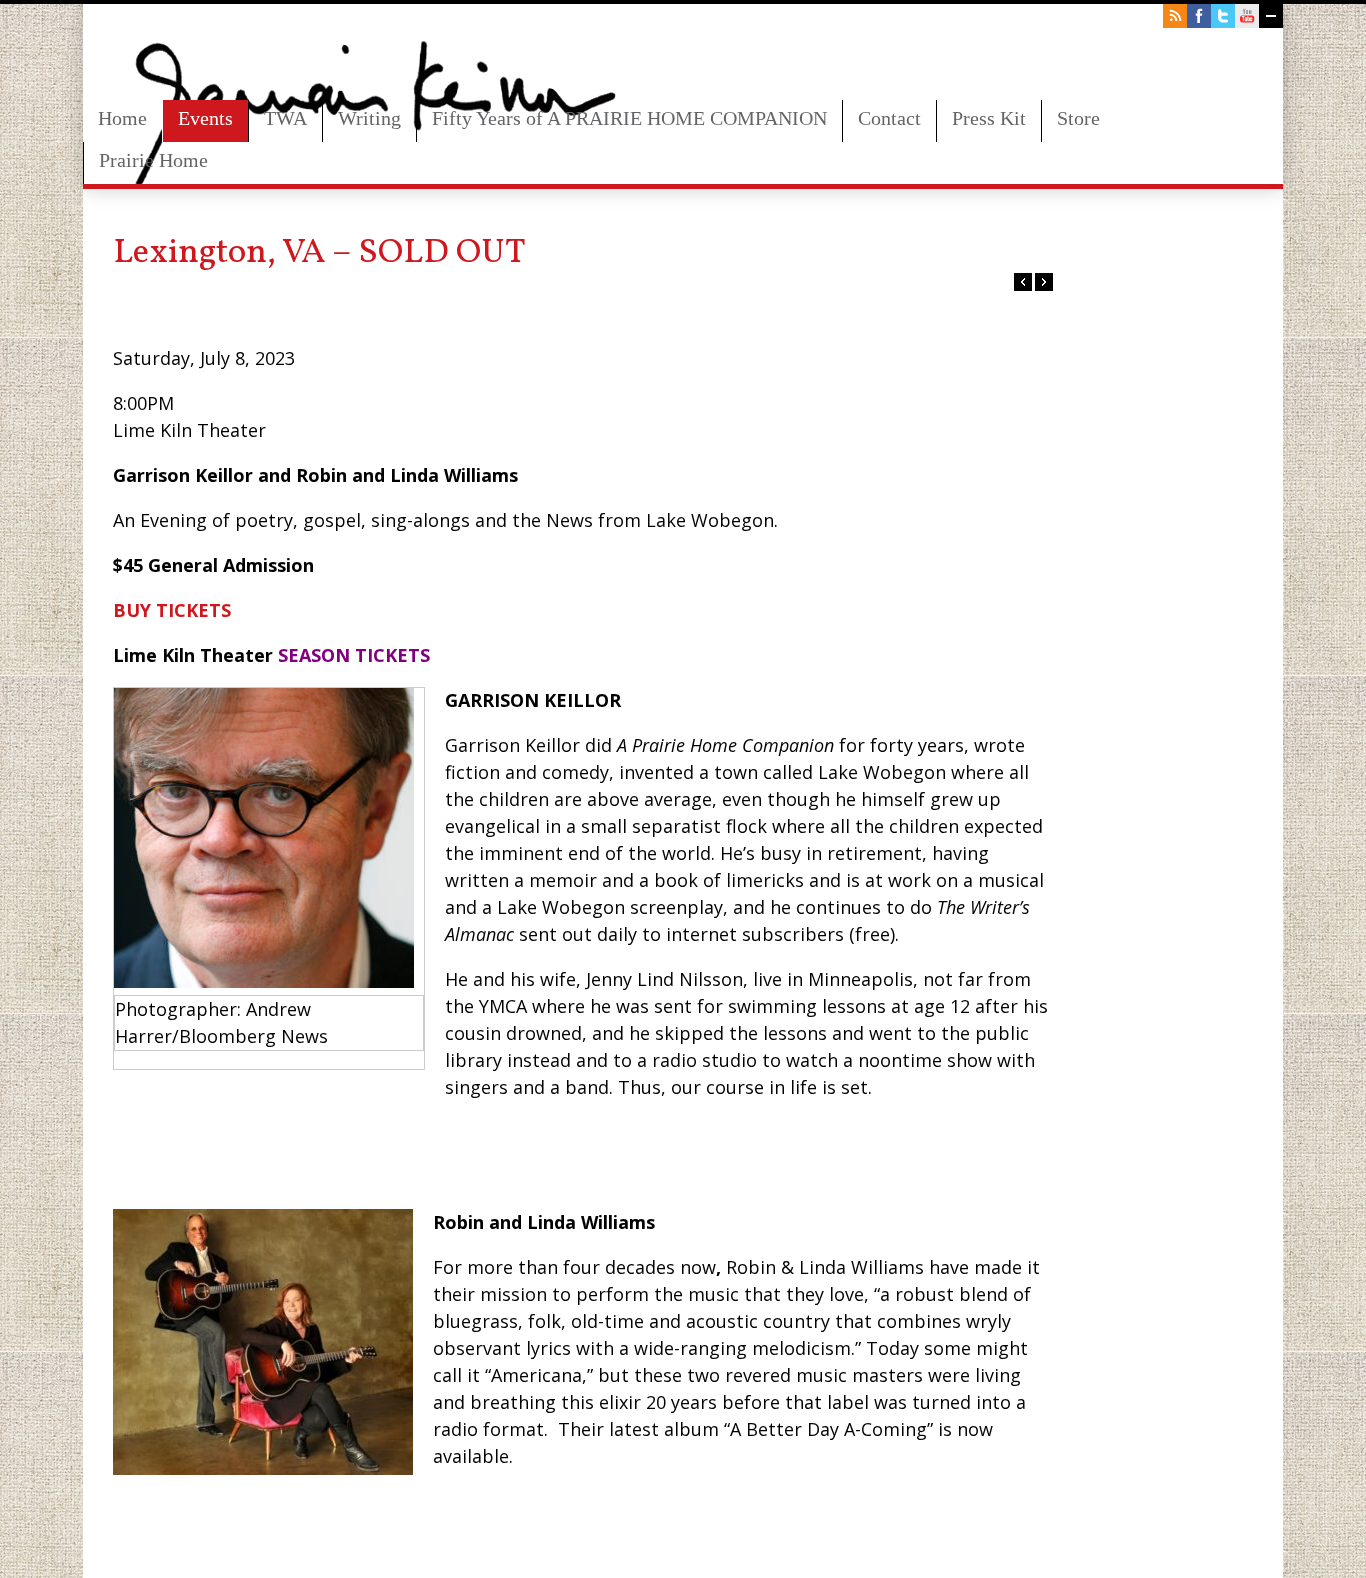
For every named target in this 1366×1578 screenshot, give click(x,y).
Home (122, 118)
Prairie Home (153, 160)
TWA (285, 118)
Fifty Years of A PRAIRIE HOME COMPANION (629, 118)
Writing (369, 118)
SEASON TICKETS (354, 655)
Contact (889, 118)
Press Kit (989, 118)
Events (205, 118)
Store (1078, 118)
